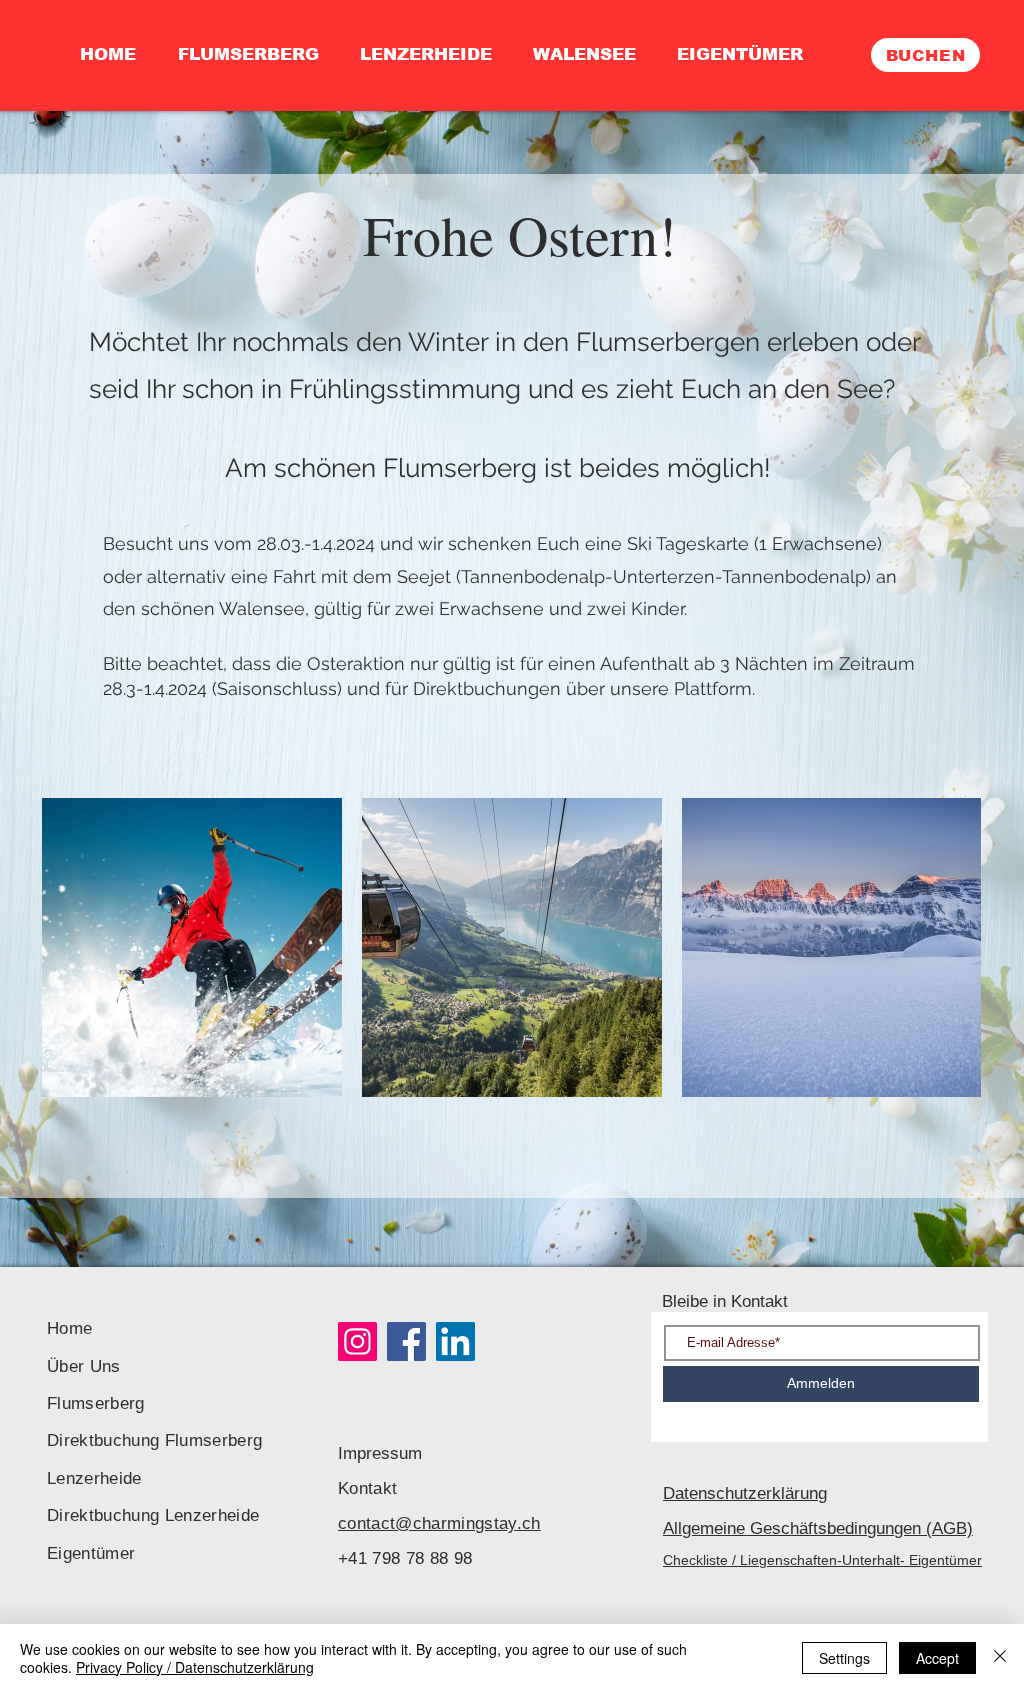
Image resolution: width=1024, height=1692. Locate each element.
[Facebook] (406, 1341)
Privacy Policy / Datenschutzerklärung (195, 1667)
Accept (937, 1658)
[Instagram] (357, 1341)
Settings (844, 1658)
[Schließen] (1000, 1658)
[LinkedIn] (455, 1341)
